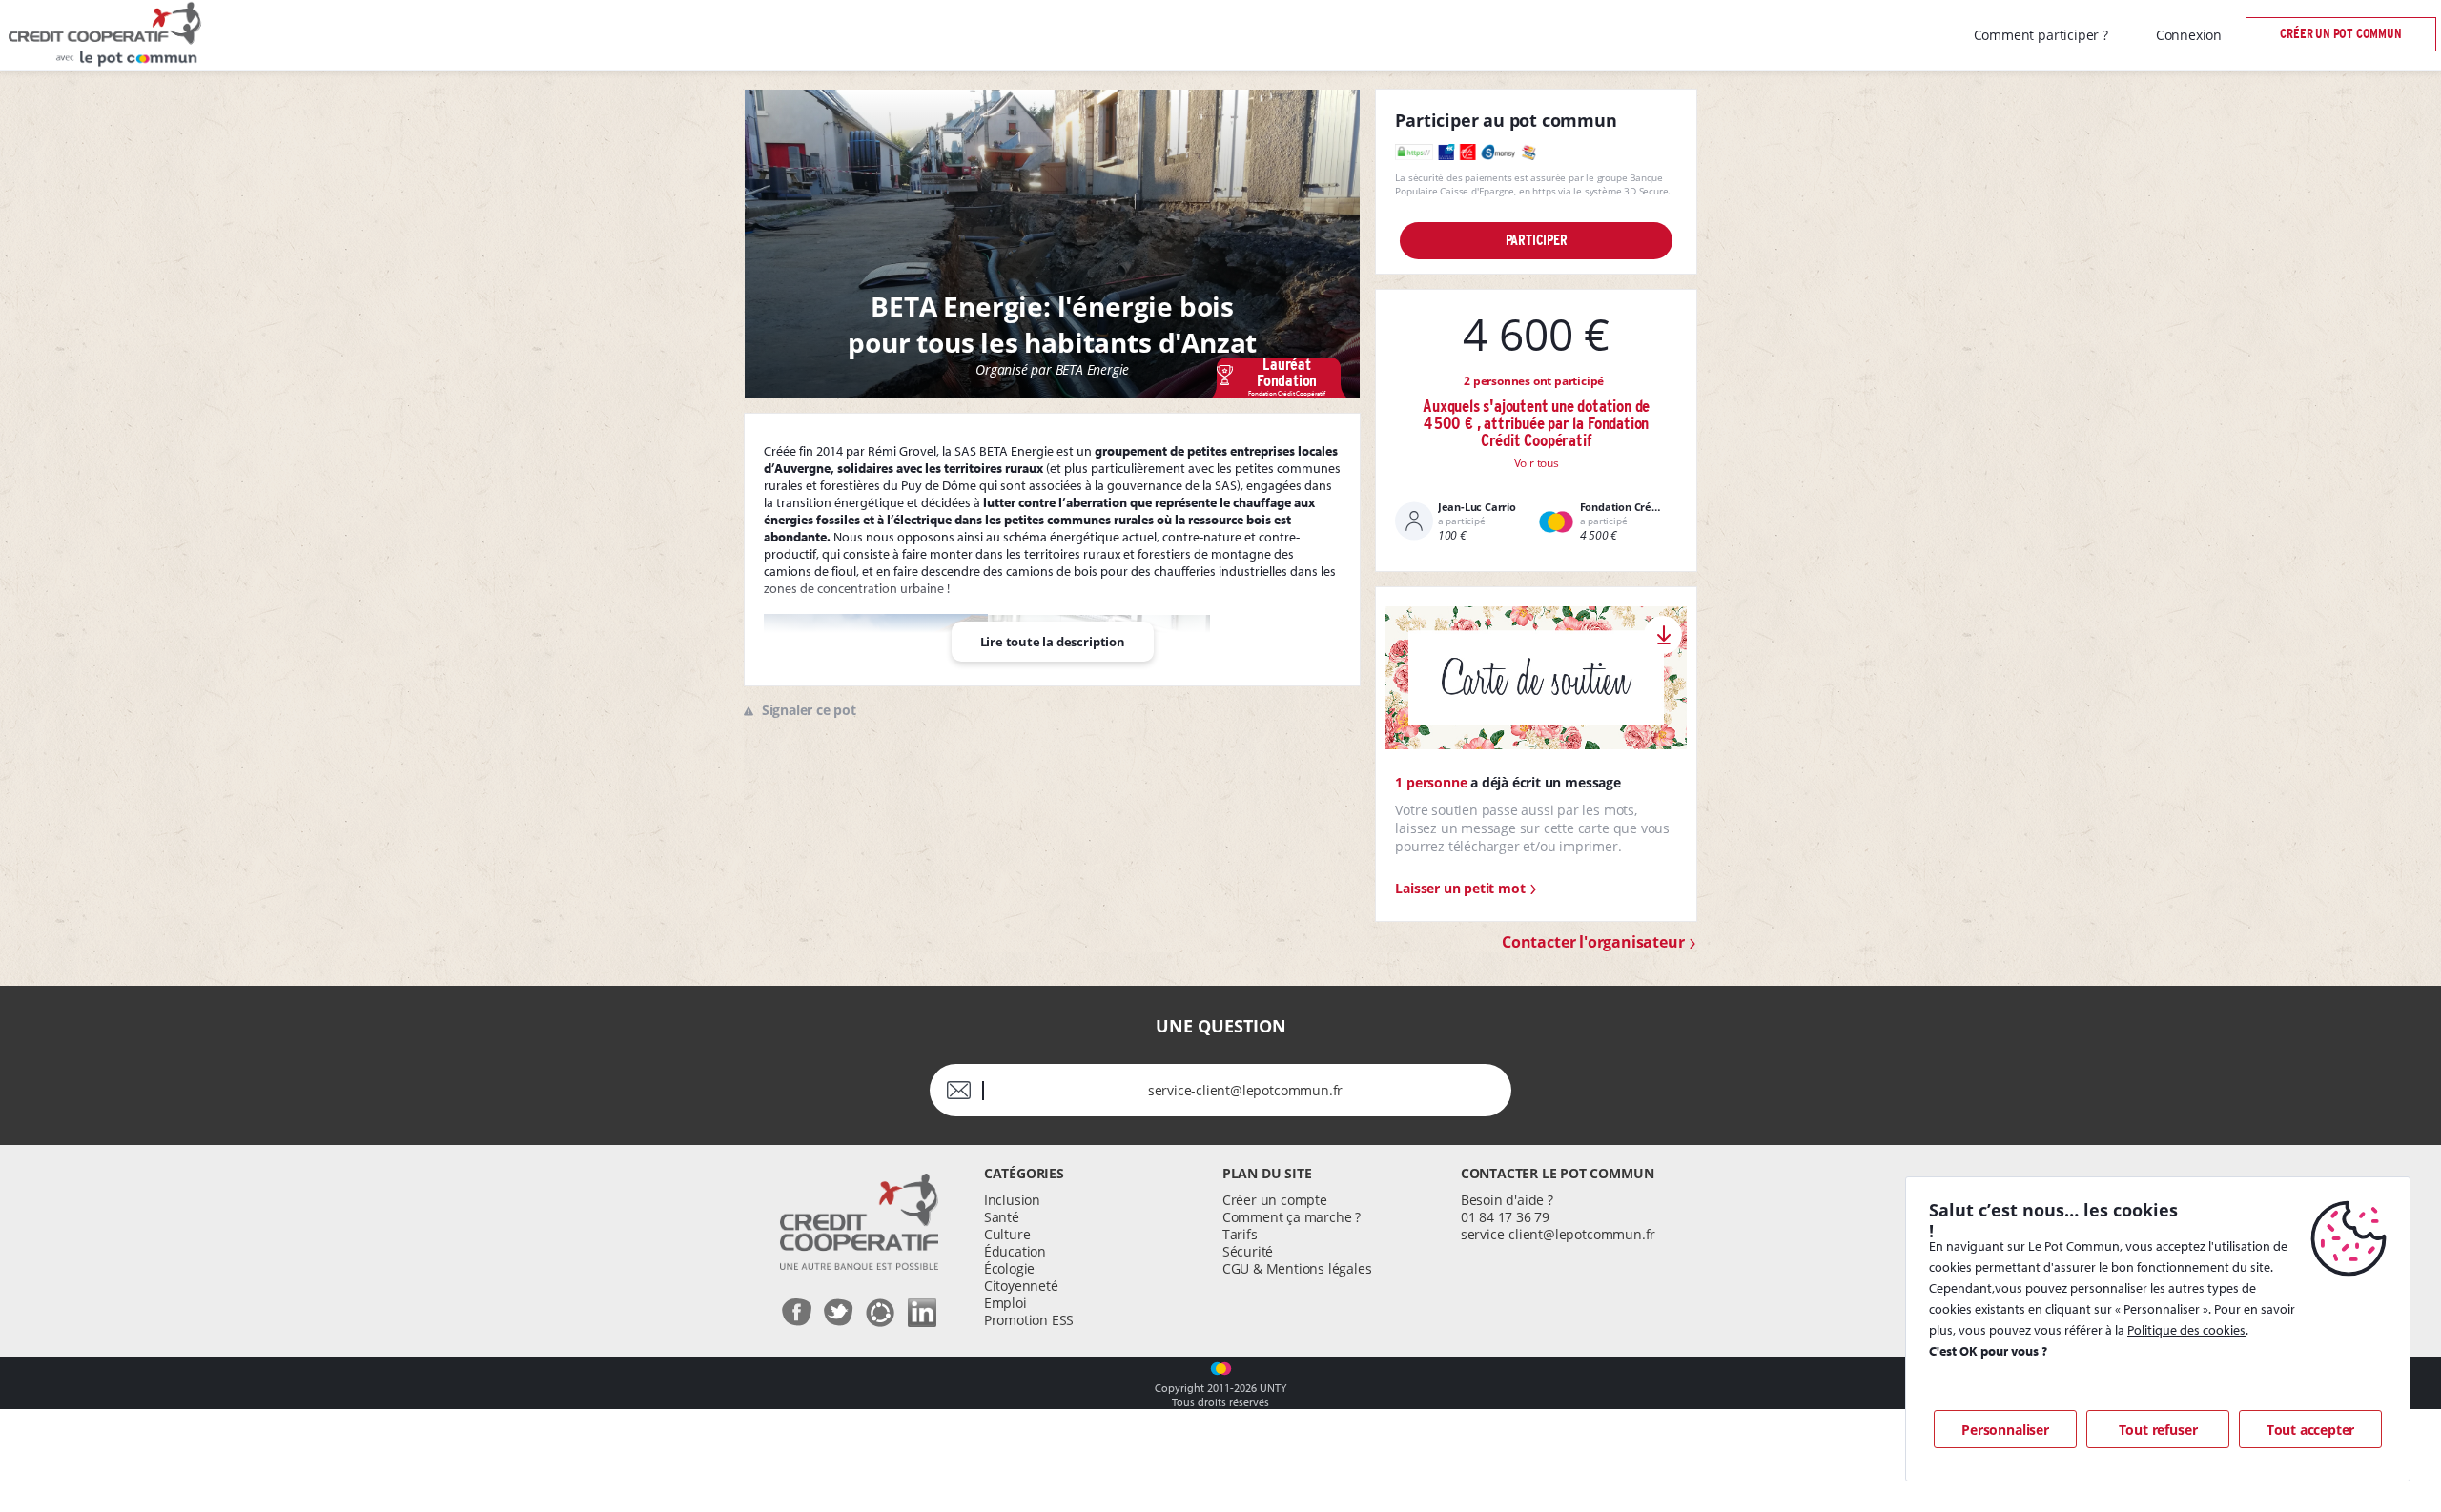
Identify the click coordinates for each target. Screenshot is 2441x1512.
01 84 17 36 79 (1505, 1217)
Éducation (1015, 1251)
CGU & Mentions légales (1297, 1268)
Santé (1002, 1217)
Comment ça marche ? (1292, 1217)
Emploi (1005, 1303)
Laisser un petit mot (1462, 888)
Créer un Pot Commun (2340, 34)
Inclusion (1012, 1200)
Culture (1007, 1234)
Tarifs (1240, 1234)
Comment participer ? (2041, 35)
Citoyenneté (1021, 1286)
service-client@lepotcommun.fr (1558, 1234)
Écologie (1009, 1268)
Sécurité (1248, 1251)
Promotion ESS (1029, 1320)
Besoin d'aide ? (1507, 1200)
